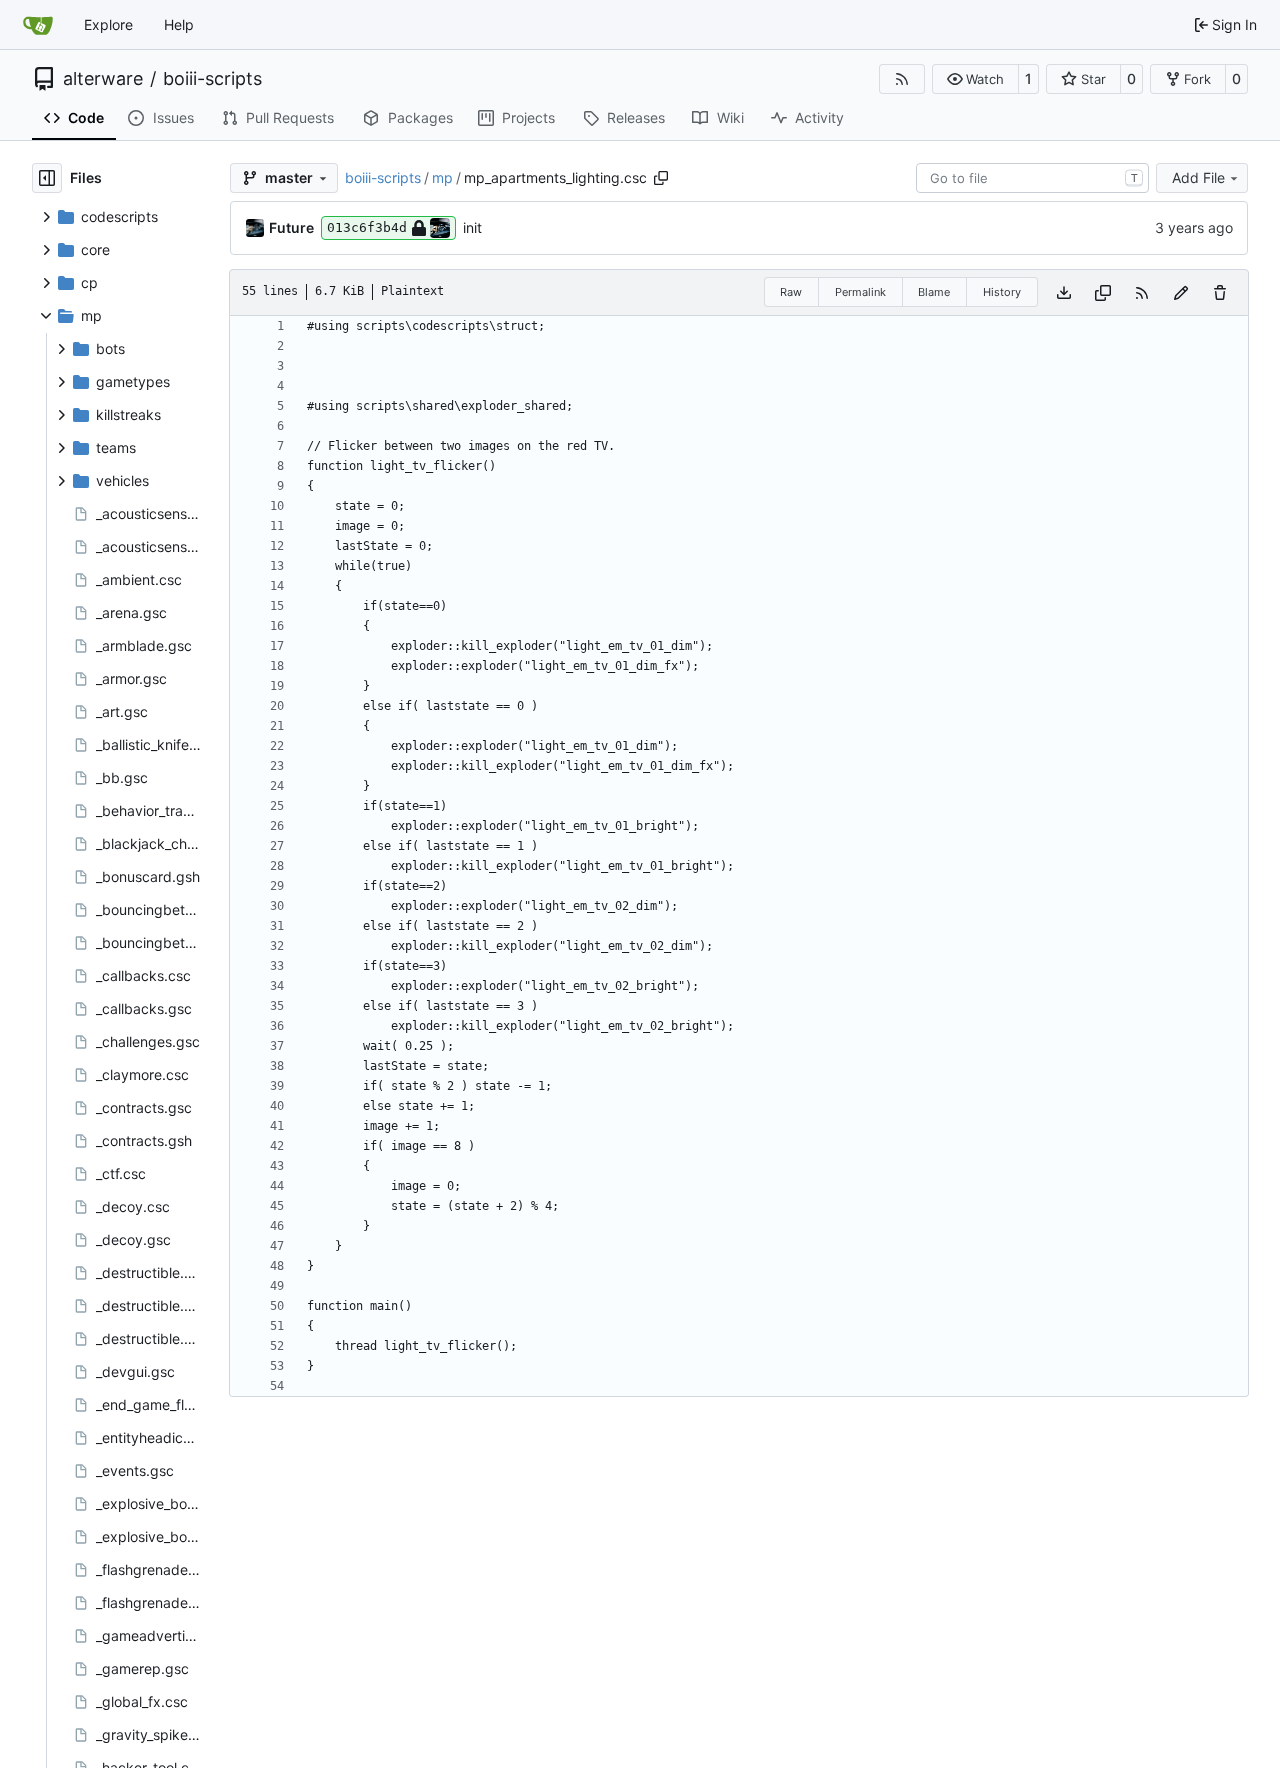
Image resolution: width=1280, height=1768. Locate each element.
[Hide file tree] (47, 178)
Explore (108, 24)
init (472, 227)
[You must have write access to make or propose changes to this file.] (1220, 292)
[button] (975, 79)
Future (291, 227)
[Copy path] (661, 178)
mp (442, 177)
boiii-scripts (212, 79)
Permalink (860, 292)
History (1002, 292)
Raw (791, 292)
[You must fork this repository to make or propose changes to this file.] (1181, 292)
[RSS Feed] (902, 79)
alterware (103, 79)
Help (179, 24)
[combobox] (1032, 178)
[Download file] (1064, 292)
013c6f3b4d (367, 227)
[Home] (38, 25)
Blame (934, 292)
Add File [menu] (1198, 177)
